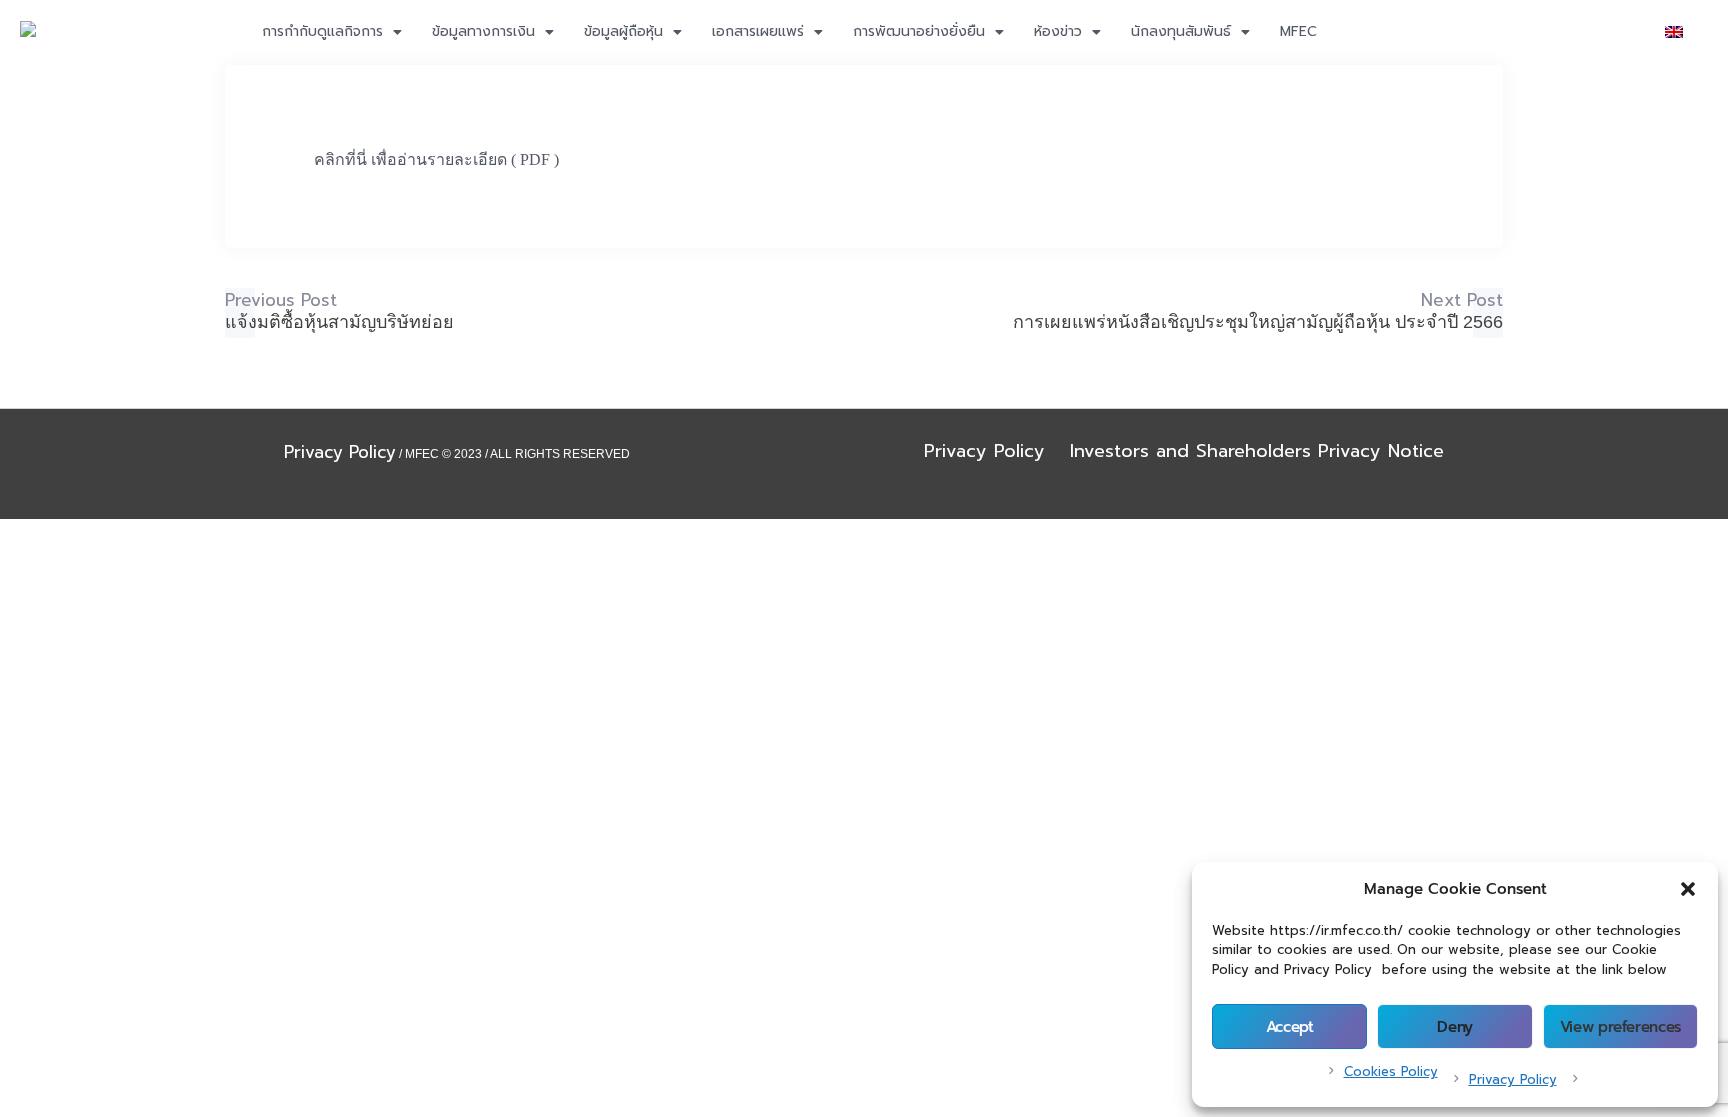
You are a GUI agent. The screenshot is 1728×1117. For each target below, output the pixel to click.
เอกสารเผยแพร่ (758, 31)
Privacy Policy (1513, 1079)
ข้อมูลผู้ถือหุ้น (623, 31)
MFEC (1298, 31)
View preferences (1620, 1027)
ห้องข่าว (1058, 31)
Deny (1455, 1027)
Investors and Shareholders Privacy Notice (1257, 451)
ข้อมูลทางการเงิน (483, 31)
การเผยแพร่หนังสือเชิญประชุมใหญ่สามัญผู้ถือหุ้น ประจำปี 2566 (1258, 322)
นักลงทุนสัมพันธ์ (1181, 31)
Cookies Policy (1391, 1071)
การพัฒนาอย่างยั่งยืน (919, 31)
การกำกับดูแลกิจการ (322, 31)
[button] (1688, 889)
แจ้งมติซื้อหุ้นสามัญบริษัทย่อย (339, 322)
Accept (1290, 1027)
